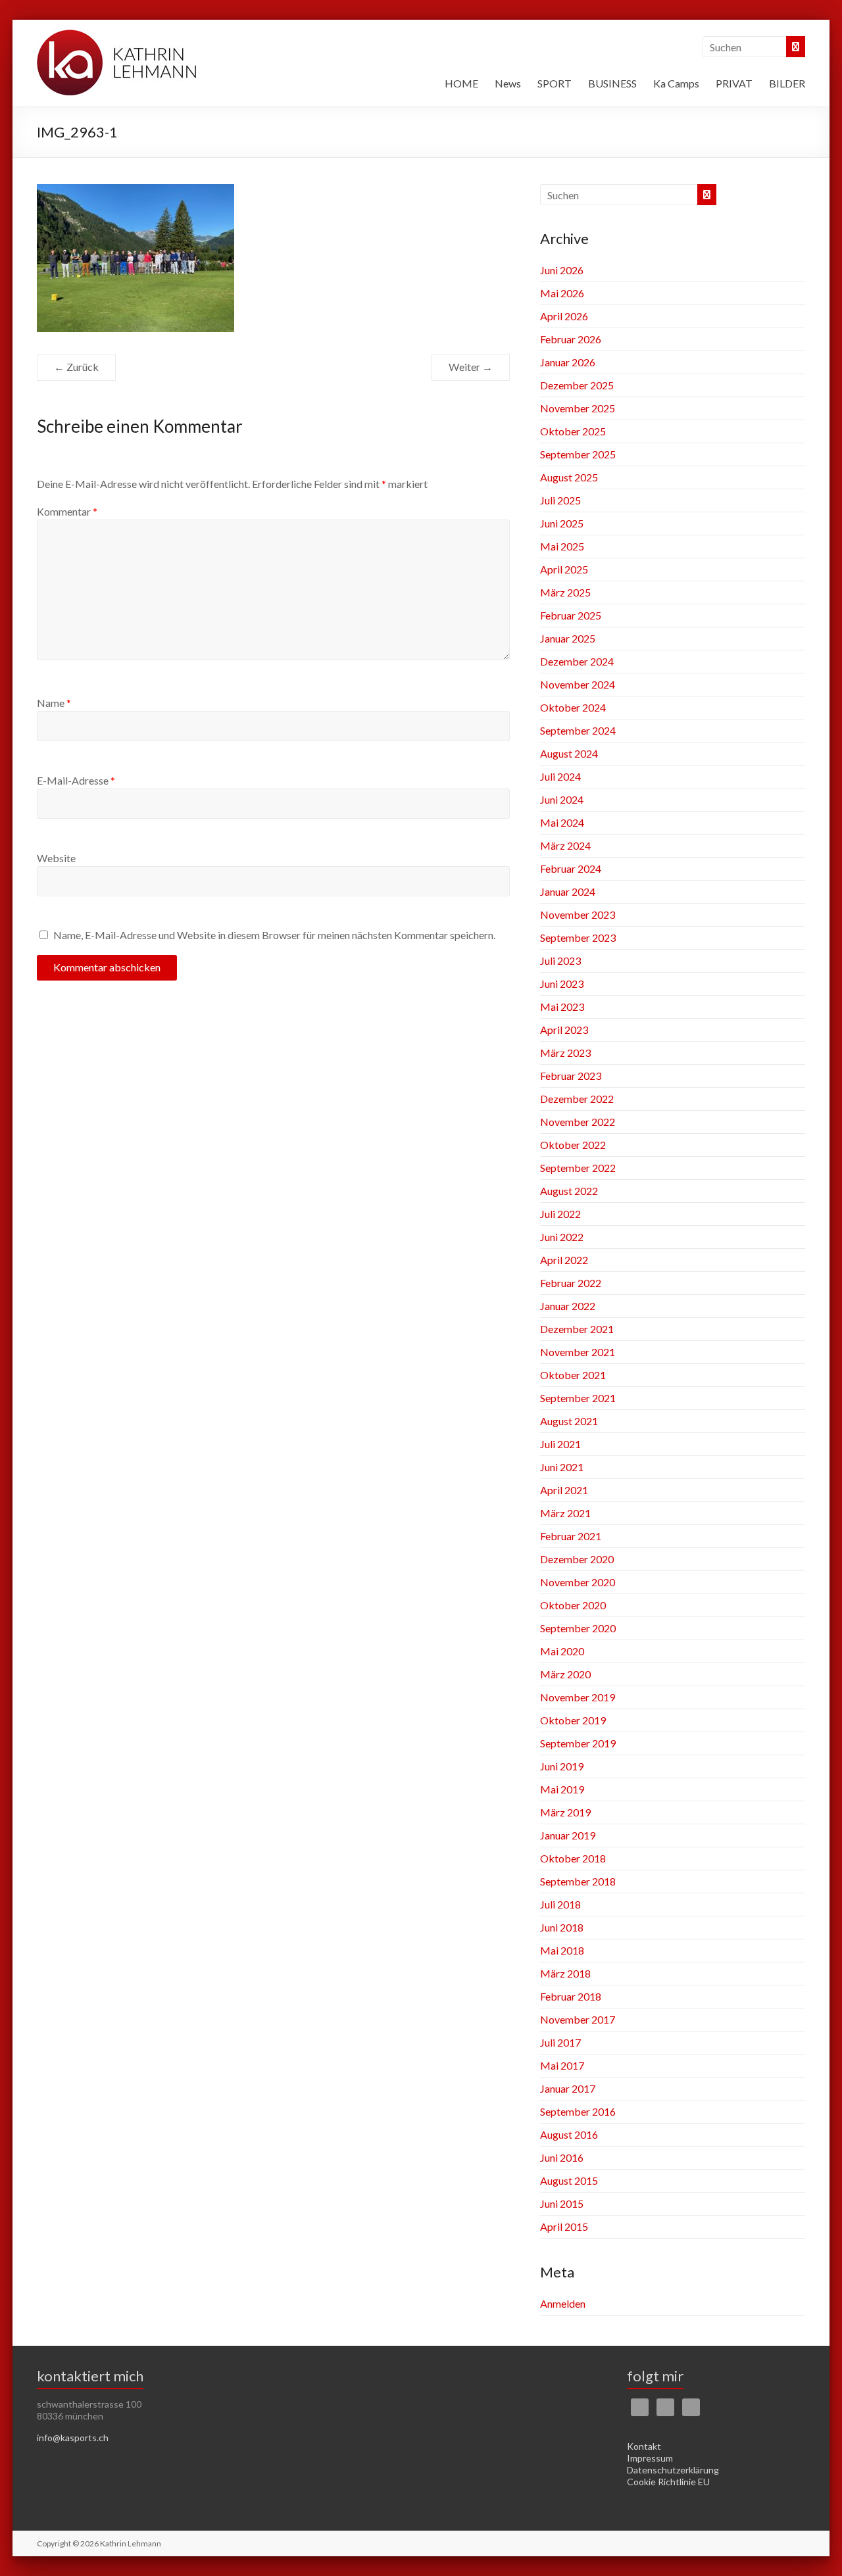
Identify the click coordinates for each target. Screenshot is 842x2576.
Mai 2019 (562, 1789)
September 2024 (578, 730)
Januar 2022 (568, 1306)
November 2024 (578, 684)
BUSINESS (612, 83)
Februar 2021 (571, 1536)
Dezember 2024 (577, 661)
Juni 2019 (562, 1766)
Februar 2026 (571, 339)
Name (54, 703)
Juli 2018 (560, 1904)
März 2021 (565, 1513)
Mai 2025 (562, 546)
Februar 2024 (571, 868)
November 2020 (578, 1582)
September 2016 (578, 2111)
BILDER (787, 83)
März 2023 (565, 1053)
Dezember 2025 (577, 385)
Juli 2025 (560, 500)
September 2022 (578, 1168)
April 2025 (564, 569)
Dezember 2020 (577, 1559)
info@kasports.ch (73, 2438)
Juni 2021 (562, 1467)
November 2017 (578, 2019)
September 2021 (578, 1398)
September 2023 (578, 937)
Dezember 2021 (577, 1329)
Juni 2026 (562, 270)
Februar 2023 (571, 1076)
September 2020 (578, 1628)
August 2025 (569, 477)
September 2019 (578, 1743)
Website (56, 858)
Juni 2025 (562, 523)
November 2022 (578, 1122)
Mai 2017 (562, 2065)
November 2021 (578, 1352)
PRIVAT (734, 83)
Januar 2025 (568, 638)
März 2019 (565, 1812)
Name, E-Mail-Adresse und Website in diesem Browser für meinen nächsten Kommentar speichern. (274, 935)
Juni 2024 (562, 799)
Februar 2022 (571, 1283)
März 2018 (565, 1973)
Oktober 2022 (573, 1145)
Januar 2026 (568, 362)
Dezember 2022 (577, 1099)
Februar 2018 (571, 1996)
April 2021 (564, 1490)
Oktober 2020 (573, 1605)
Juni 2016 (562, 2157)
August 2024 (569, 753)
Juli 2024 (560, 776)
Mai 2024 (562, 822)
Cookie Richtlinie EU (668, 2482)
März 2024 (565, 845)
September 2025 (578, 454)
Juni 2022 (562, 1237)
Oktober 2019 (573, 1720)
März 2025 (565, 592)
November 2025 (578, 408)
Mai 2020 (562, 1651)
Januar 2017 (568, 2088)
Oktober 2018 (573, 1858)
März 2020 (565, 1674)
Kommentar (67, 511)
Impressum (650, 2458)
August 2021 (569, 1421)
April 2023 (564, 1030)
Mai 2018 (562, 1950)
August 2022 (569, 1191)
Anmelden (563, 2303)
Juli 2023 (560, 960)
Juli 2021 (560, 1444)
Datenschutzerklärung (673, 2470)
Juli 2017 (560, 2042)
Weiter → (471, 367)
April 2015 (564, 2226)
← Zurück (76, 367)
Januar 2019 (568, 1835)
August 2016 (569, 2134)
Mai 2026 (562, 293)
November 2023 (578, 914)
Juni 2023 (562, 984)
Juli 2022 (560, 1214)
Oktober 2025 (573, 431)
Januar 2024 (568, 891)
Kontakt (644, 2446)
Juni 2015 (562, 2203)
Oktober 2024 (573, 707)
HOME (461, 83)
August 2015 (569, 2180)
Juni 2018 (562, 1927)
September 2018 (578, 1881)
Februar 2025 (571, 615)
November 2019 (578, 1697)
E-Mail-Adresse (76, 780)
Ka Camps (676, 83)
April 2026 (564, 316)
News (508, 83)
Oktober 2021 (573, 1375)
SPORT (555, 83)
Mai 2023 (562, 1007)
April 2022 (564, 1260)
